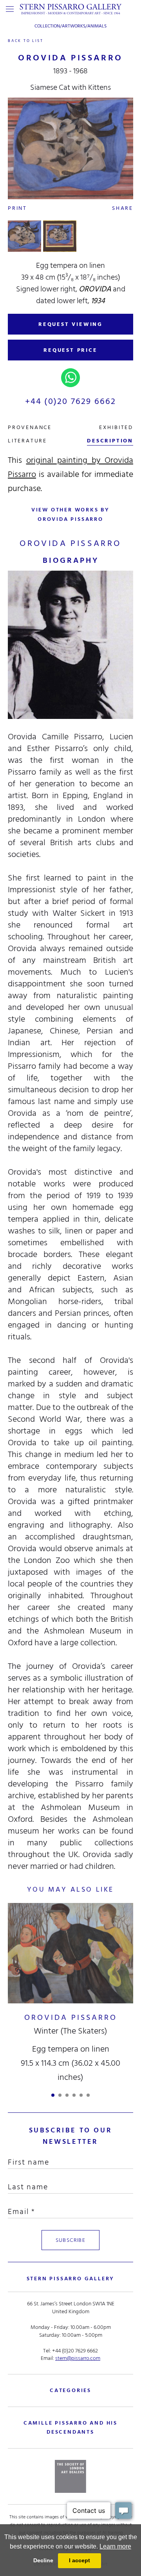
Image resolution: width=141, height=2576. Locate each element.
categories (70, 2390)
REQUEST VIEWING (70, 324)
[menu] (10, 9)
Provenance (30, 427)
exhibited (116, 427)
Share (123, 208)
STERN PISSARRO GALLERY (71, 2279)
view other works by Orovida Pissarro (70, 514)
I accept (80, 2560)
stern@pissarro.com (78, 2358)
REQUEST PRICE (70, 350)
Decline (43, 2560)
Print (17, 208)
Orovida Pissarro (71, 2018)
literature (27, 441)
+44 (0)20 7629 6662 (71, 401)
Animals (97, 26)
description (110, 441)
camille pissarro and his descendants (70, 2427)
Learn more (115, 2546)
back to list (26, 41)
